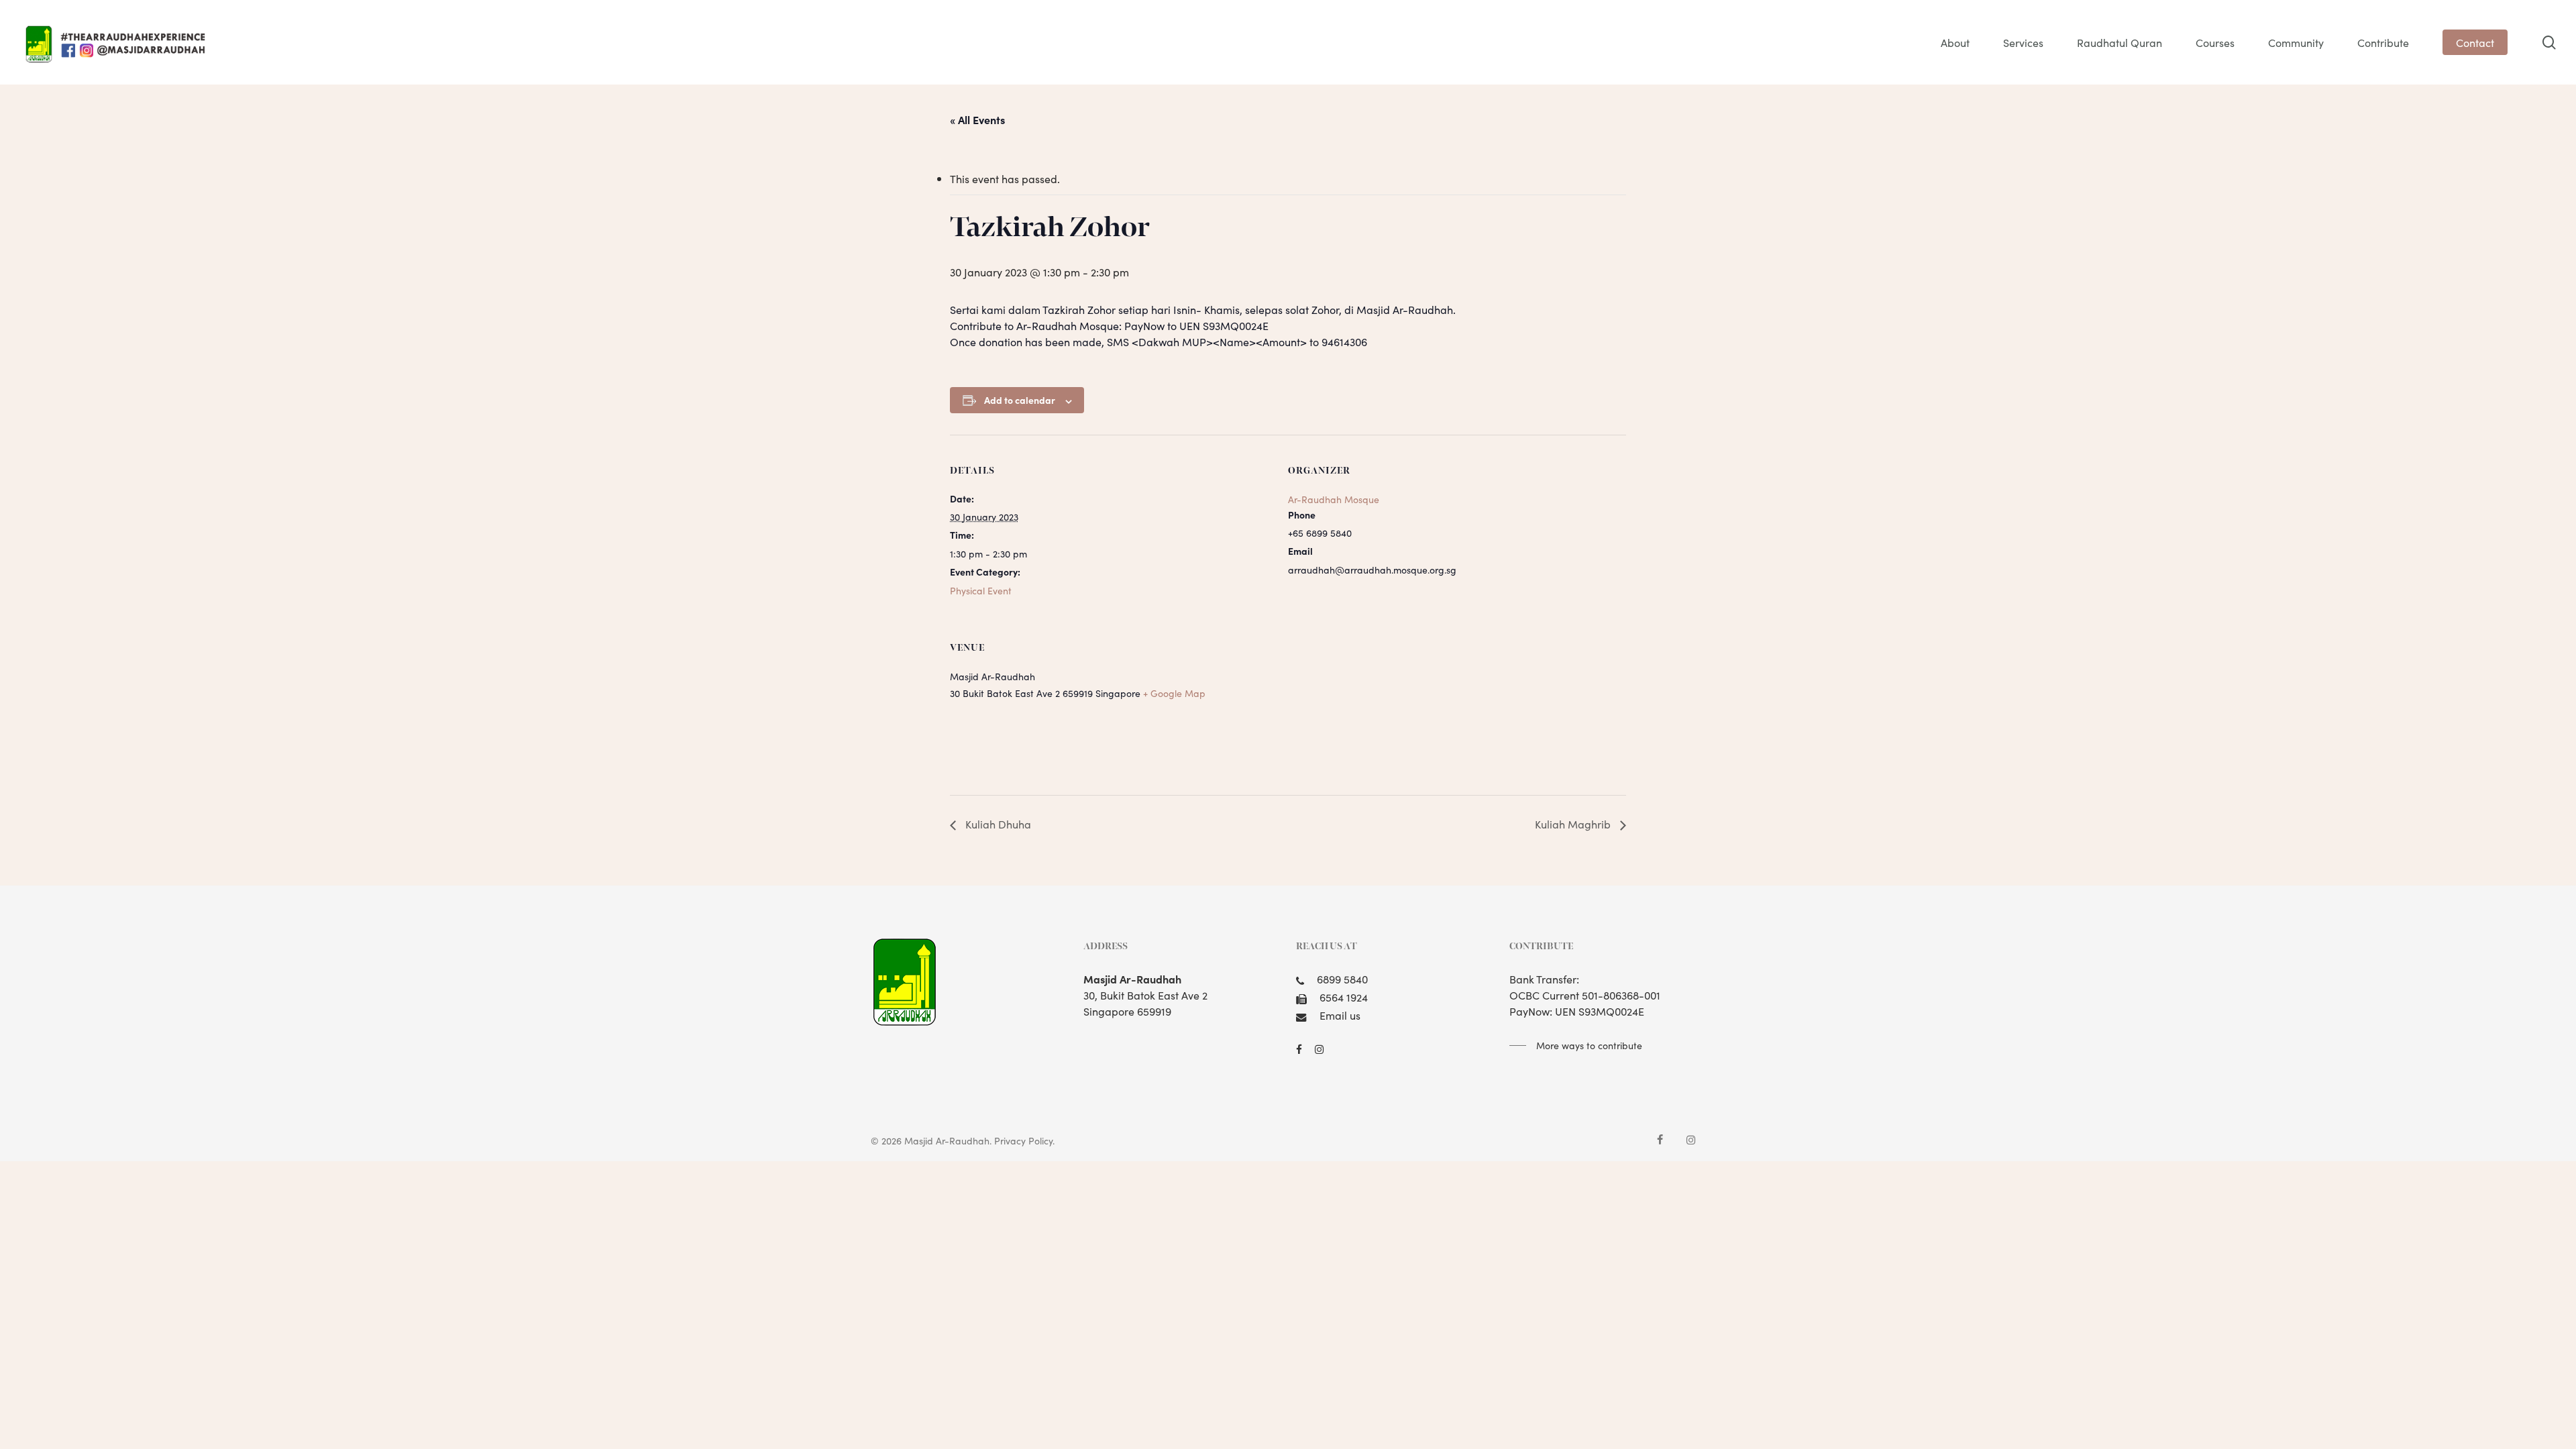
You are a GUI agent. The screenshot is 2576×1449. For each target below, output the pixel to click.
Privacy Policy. (1024, 1140)
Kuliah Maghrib (1574, 824)
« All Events (977, 119)
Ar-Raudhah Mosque (1334, 499)
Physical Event (981, 590)
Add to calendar (1020, 400)
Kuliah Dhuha (997, 824)
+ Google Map (1174, 693)
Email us (1340, 1015)
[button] (1576, 1045)
